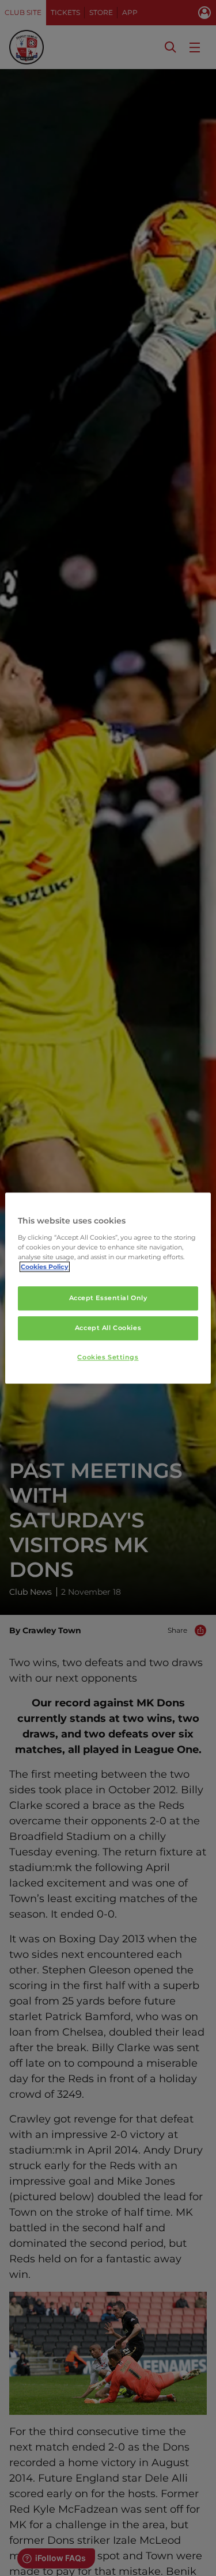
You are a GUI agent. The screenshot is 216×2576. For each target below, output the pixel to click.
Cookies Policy (45, 1267)
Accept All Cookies (108, 1328)
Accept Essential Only (108, 1298)
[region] (108, 1288)
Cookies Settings (108, 1357)
